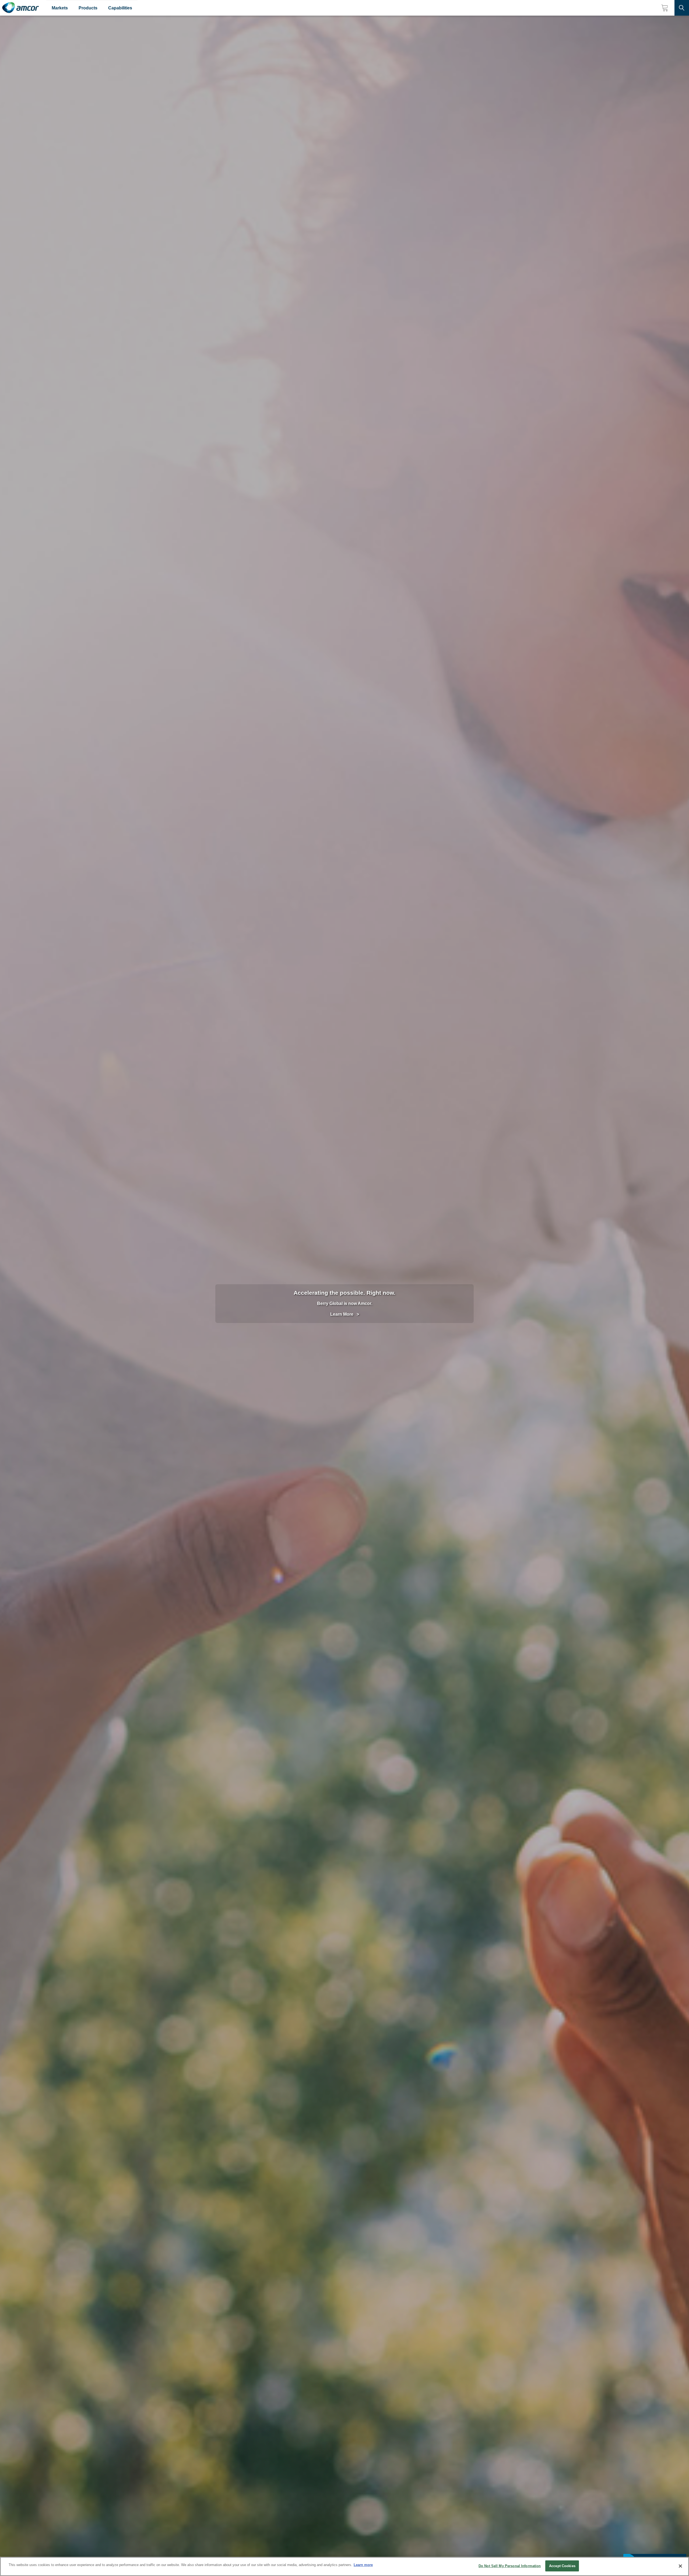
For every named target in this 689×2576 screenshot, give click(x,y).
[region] (344, 2566)
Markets (60, 8)
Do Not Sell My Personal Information (510, 2566)
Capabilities (120, 8)
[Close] (680, 2566)
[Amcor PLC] (20, 8)
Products (88, 8)
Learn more (363, 2565)
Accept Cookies (562, 2566)
